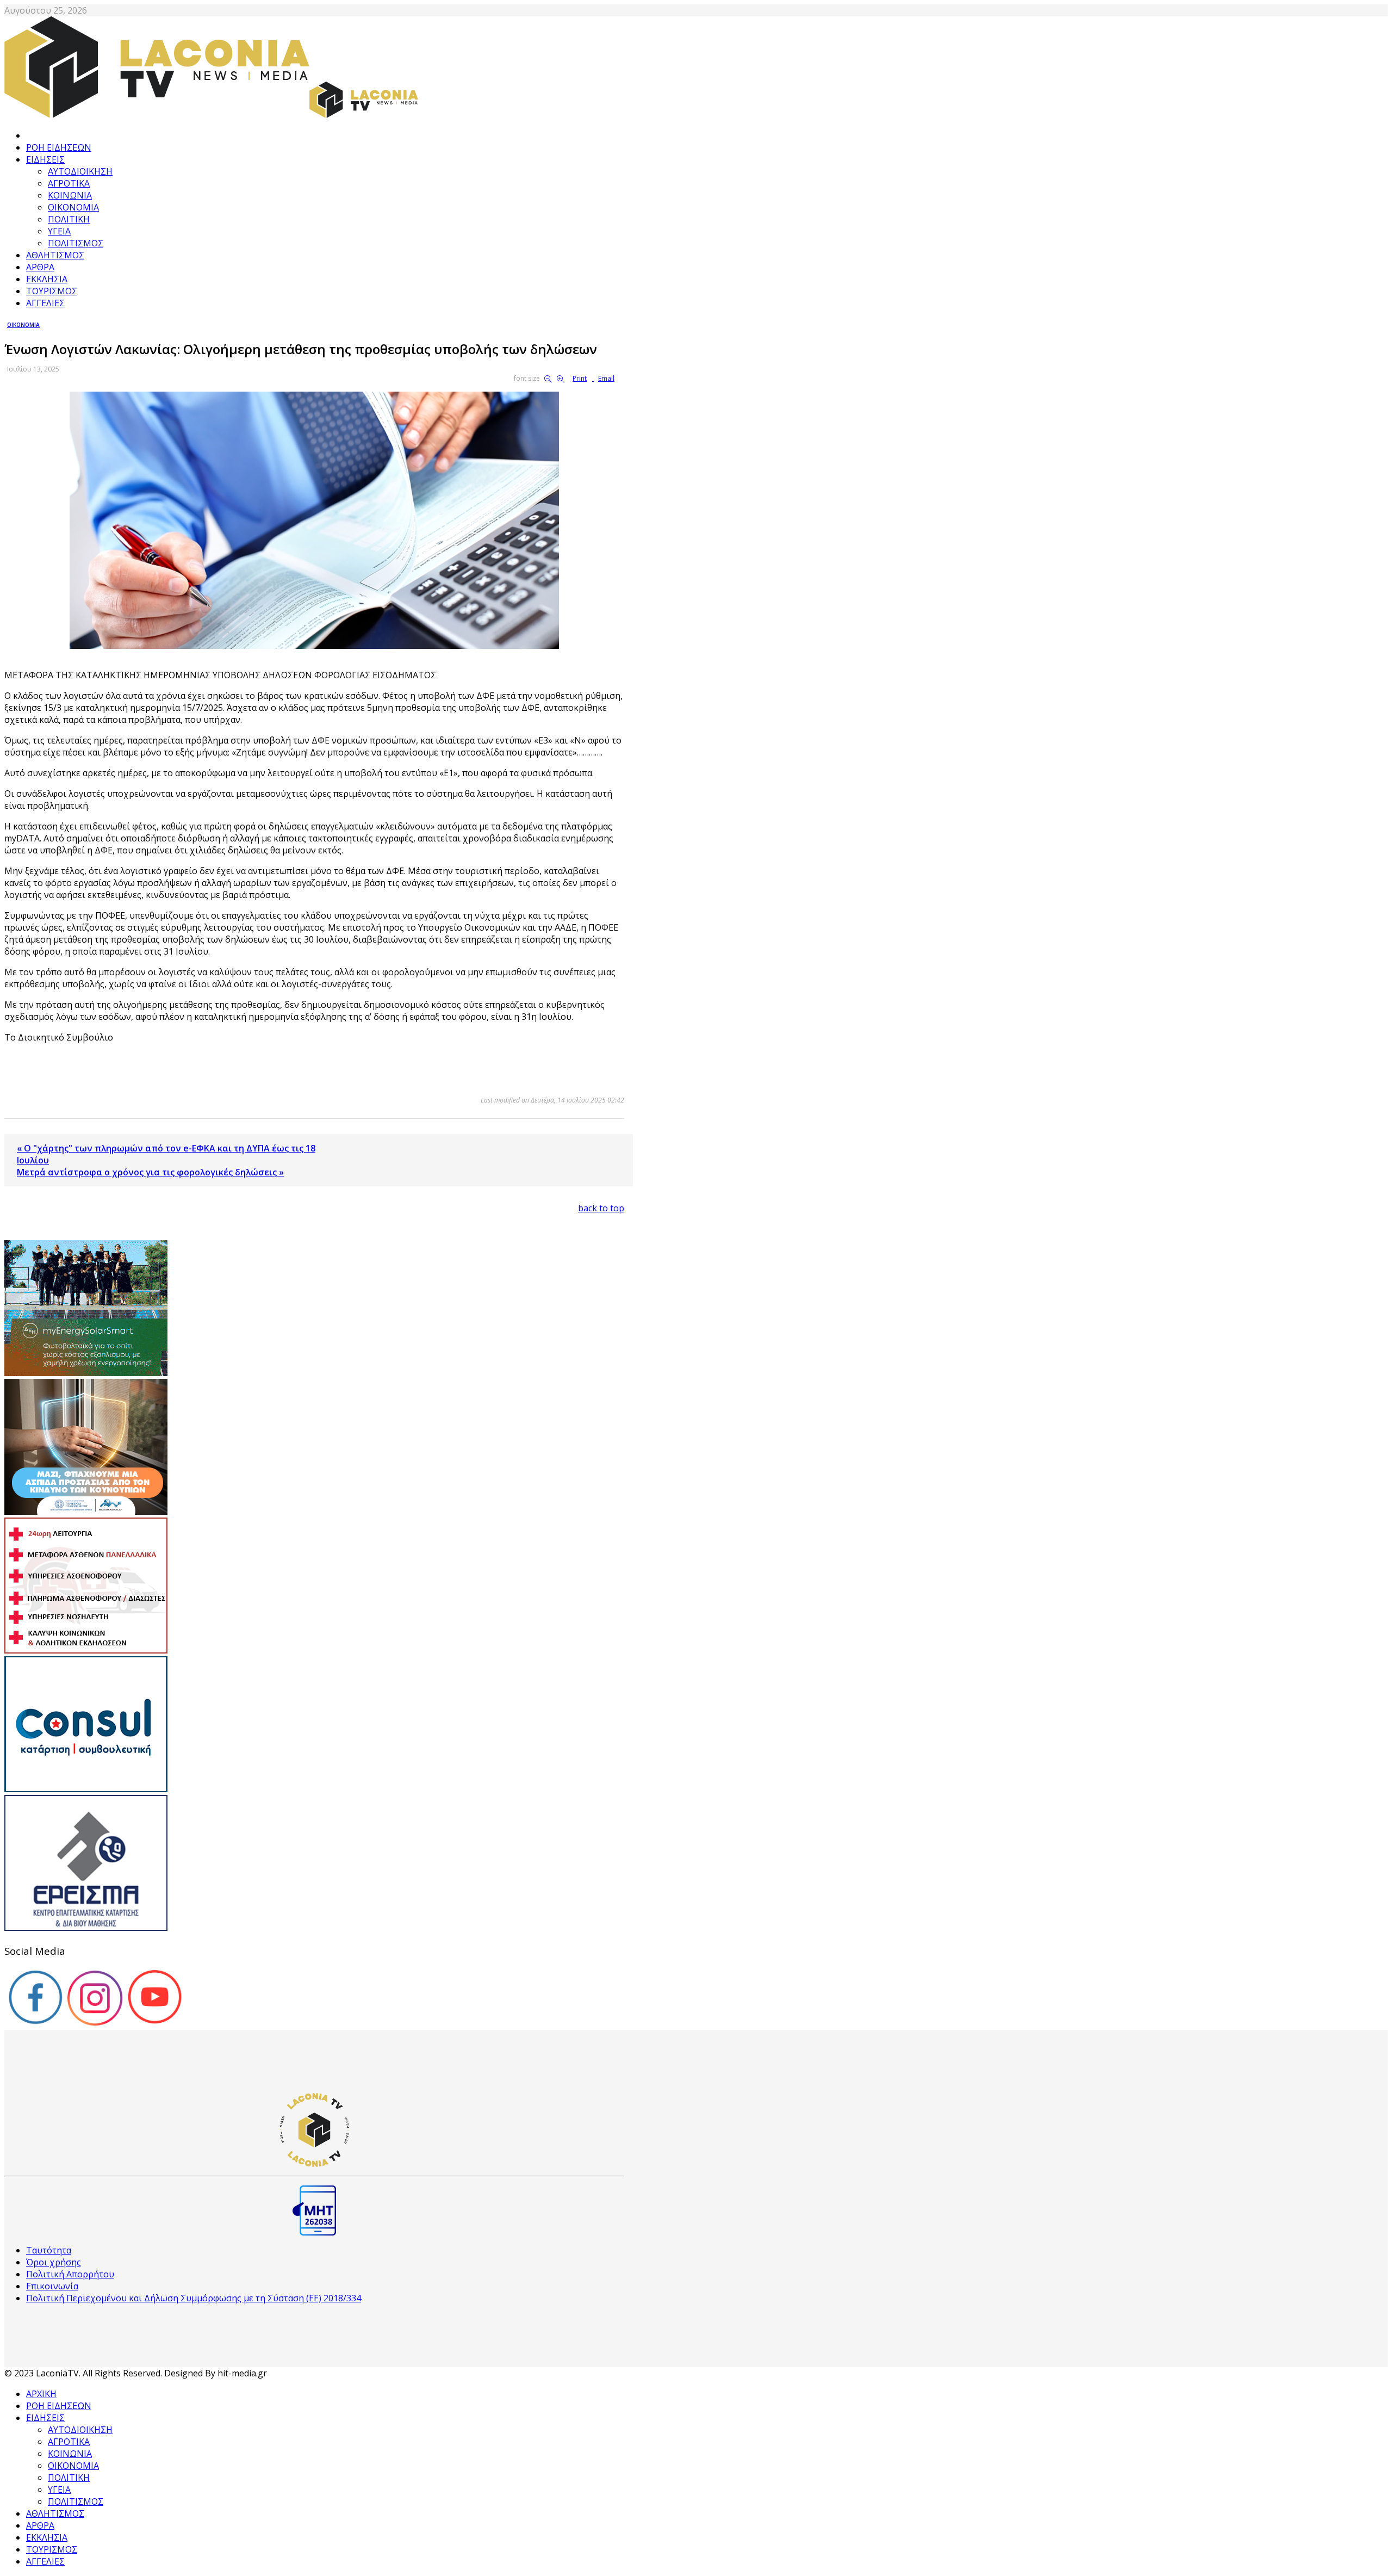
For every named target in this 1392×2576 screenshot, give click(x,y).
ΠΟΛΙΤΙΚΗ (69, 219)
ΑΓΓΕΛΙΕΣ (45, 303)
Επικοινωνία (52, 2286)
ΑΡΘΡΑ (40, 267)
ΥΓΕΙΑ (59, 231)
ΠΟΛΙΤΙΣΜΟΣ (76, 243)
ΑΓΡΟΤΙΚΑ (69, 183)
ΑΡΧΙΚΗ (41, 2394)
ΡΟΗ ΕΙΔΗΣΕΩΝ (59, 147)
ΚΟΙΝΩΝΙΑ (70, 195)
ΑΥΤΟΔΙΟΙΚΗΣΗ (80, 171)
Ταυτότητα (49, 2250)
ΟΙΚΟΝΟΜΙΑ (73, 207)
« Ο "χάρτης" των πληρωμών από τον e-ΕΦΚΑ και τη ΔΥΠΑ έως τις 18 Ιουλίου (166, 1154)
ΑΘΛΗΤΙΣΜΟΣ (55, 255)
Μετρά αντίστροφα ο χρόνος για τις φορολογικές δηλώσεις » (150, 1172)
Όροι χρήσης (54, 2262)
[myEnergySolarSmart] (86, 1373)
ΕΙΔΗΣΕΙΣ (45, 159)
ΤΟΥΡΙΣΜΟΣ (52, 291)
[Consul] (86, 1789)
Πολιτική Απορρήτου (70, 2274)
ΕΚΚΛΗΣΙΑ (47, 279)
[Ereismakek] (86, 1928)
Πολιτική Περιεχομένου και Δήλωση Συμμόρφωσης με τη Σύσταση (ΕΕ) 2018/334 (194, 2298)
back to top (601, 1208)
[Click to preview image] (314, 646)
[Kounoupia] (86, 1512)
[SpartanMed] (86, 1650)
